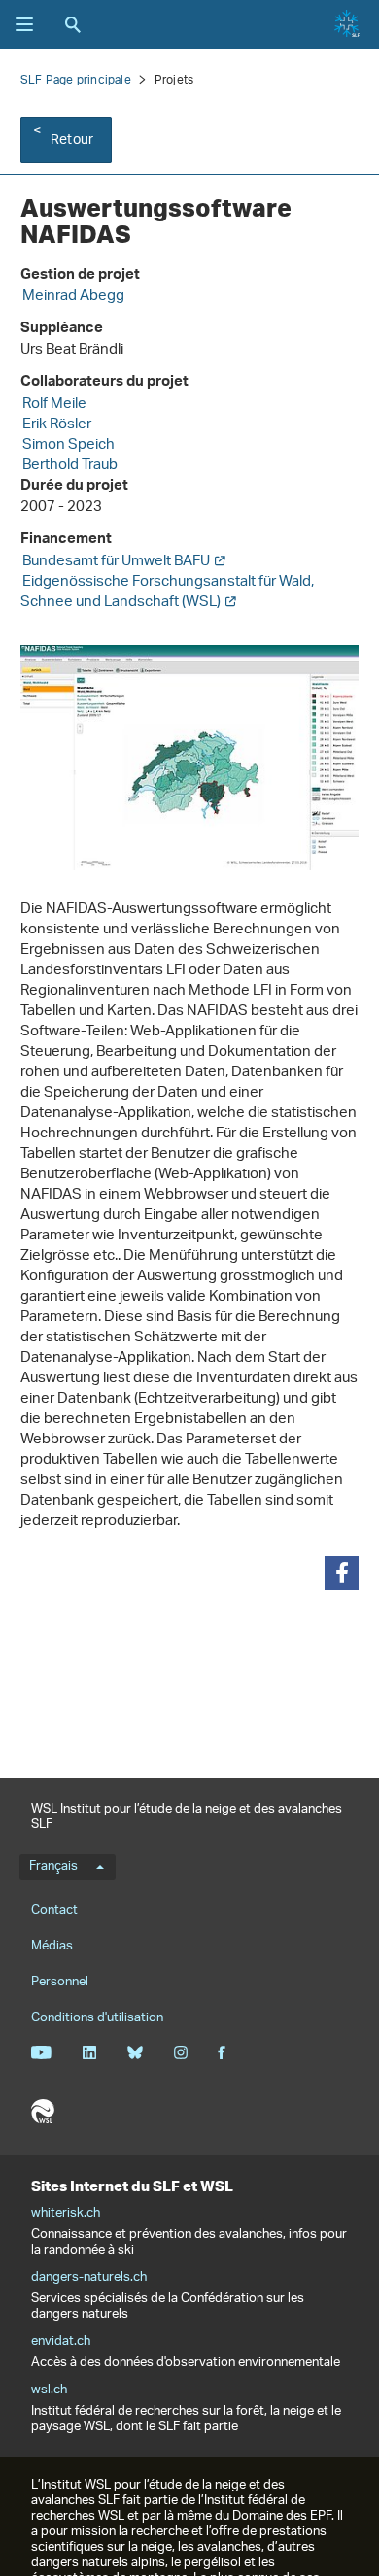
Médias (52, 1946)
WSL (43, 2112)
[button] (342, 1573)
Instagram (180, 2052)
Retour (72, 140)
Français (53, 1867)
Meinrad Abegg (73, 297)
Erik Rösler (57, 425)
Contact (54, 1910)
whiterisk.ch (66, 2214)
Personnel (60, 1982)
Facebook (222, 2052)
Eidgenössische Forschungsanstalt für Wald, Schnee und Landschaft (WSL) (167, 593)
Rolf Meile (54, 405)
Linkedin (89, 2052)
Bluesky (135, 2052)
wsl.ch (49, 2390)
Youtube (41, 2052)
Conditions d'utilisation (97, 2018)
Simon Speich (69, 445)
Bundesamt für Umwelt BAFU (116, 562)
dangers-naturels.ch (89, 2278)
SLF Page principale (76, 80)
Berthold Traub (70, 466)
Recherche (73, 24)
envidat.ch (61, 2342)
